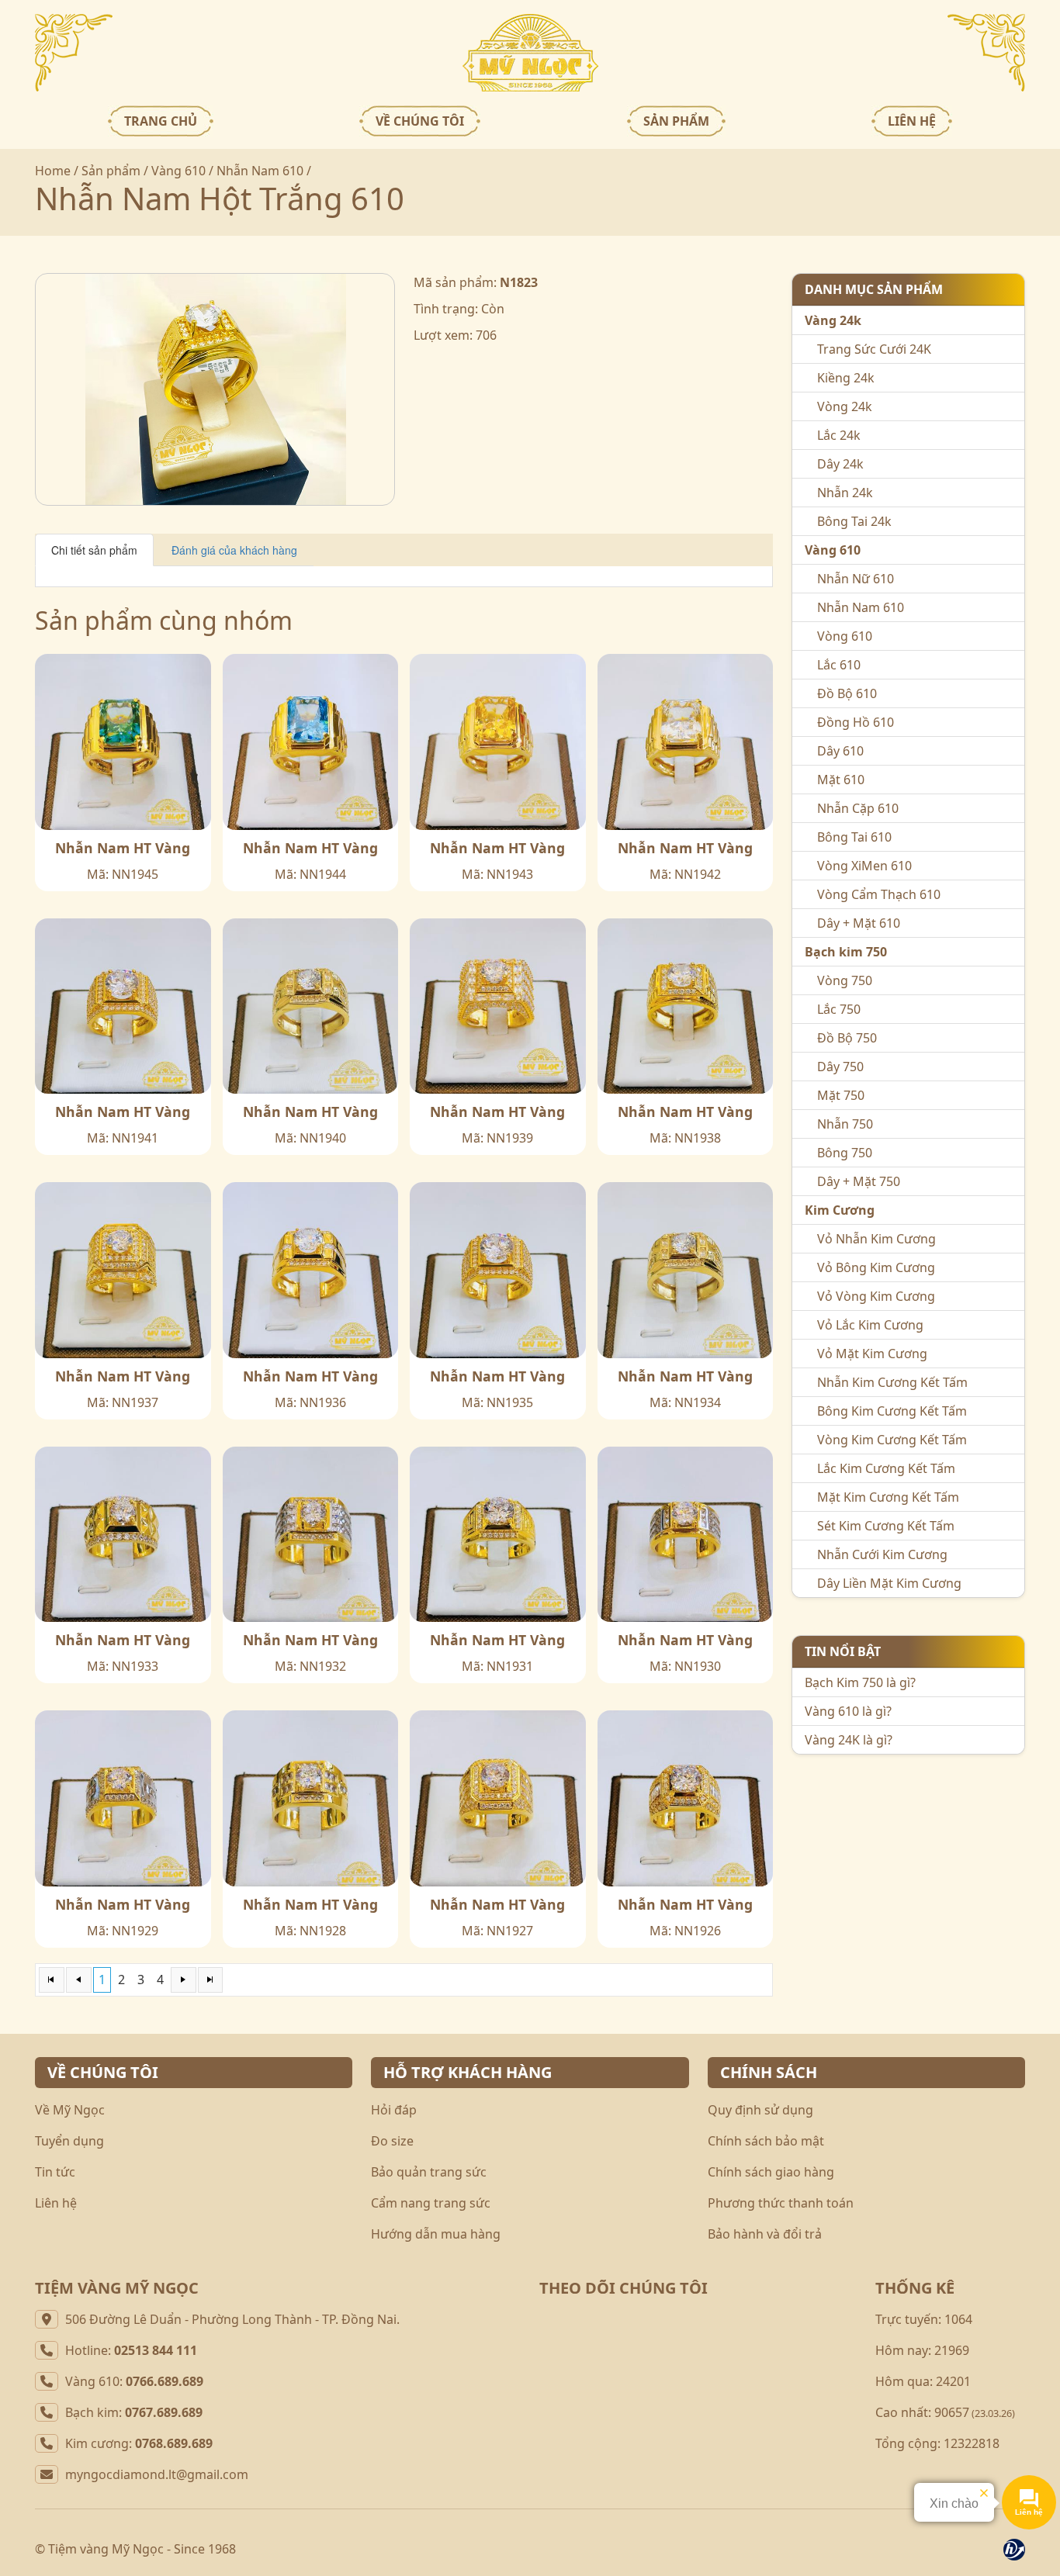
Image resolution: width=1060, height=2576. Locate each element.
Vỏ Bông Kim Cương (876, 1267)
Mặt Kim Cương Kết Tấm (888, 1497)
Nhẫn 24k (845, 493)
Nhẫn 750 (845, 1124)
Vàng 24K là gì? (849, 1740)
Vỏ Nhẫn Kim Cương (876, 1239)
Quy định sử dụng (760, 2110)
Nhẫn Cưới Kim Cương (882, 1554)
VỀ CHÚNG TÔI (420, 121)
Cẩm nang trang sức (431, 2203)
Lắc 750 (839, 1009)
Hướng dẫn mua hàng (436, 2234)
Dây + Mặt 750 (859, 1181)
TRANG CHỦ (161, 121)
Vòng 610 (845, 636)
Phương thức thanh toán (781, 2203)
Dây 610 (840, 751)
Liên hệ (56, 2203)
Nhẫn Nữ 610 (856, 579)
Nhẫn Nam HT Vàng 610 (123, 848)
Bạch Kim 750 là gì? (860, 1682)
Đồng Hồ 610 (856, 722)
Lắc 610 (839, 665)
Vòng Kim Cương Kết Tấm (892, 1440)
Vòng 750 (845, 980)
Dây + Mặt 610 (859, 923)
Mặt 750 (841, 1095)
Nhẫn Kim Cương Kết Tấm (892, 1382)
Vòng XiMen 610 (864, 866)
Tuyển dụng (69, 2141)
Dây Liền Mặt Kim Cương (889, 1583)
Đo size (392, 2141)
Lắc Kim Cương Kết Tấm (886, 1468)
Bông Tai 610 (854, 837)
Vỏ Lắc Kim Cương (870, 1325)
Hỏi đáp (394, 2110)
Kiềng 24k (846, 378)
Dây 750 (840, 1067)
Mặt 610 (841, 780)
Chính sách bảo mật (766, 2141)
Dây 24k (840, 464)
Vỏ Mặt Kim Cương (872, 1354)
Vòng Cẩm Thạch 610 (879, 894)
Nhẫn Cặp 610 (858, 808)
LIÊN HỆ (912, 121)
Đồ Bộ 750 (847, 1038)
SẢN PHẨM (676, 121)
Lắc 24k (839, 435)
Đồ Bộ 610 (847, 693)
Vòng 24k (845, 406)
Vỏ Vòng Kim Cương (876, 1296)
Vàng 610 (178, 171)
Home (53, 171)
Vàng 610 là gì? (848, 1711)
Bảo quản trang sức (429, 2172)
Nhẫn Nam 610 (260, 171)
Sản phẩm (111, 171)
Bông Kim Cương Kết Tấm (892, 1411)
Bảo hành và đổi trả (765, 2234)
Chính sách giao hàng (771, 2172)
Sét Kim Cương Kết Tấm (886, 1526)
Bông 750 (845, 1153)
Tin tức (55, 2172)
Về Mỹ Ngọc (70, 2110)
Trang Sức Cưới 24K (874, 349)
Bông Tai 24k (854, 521)
